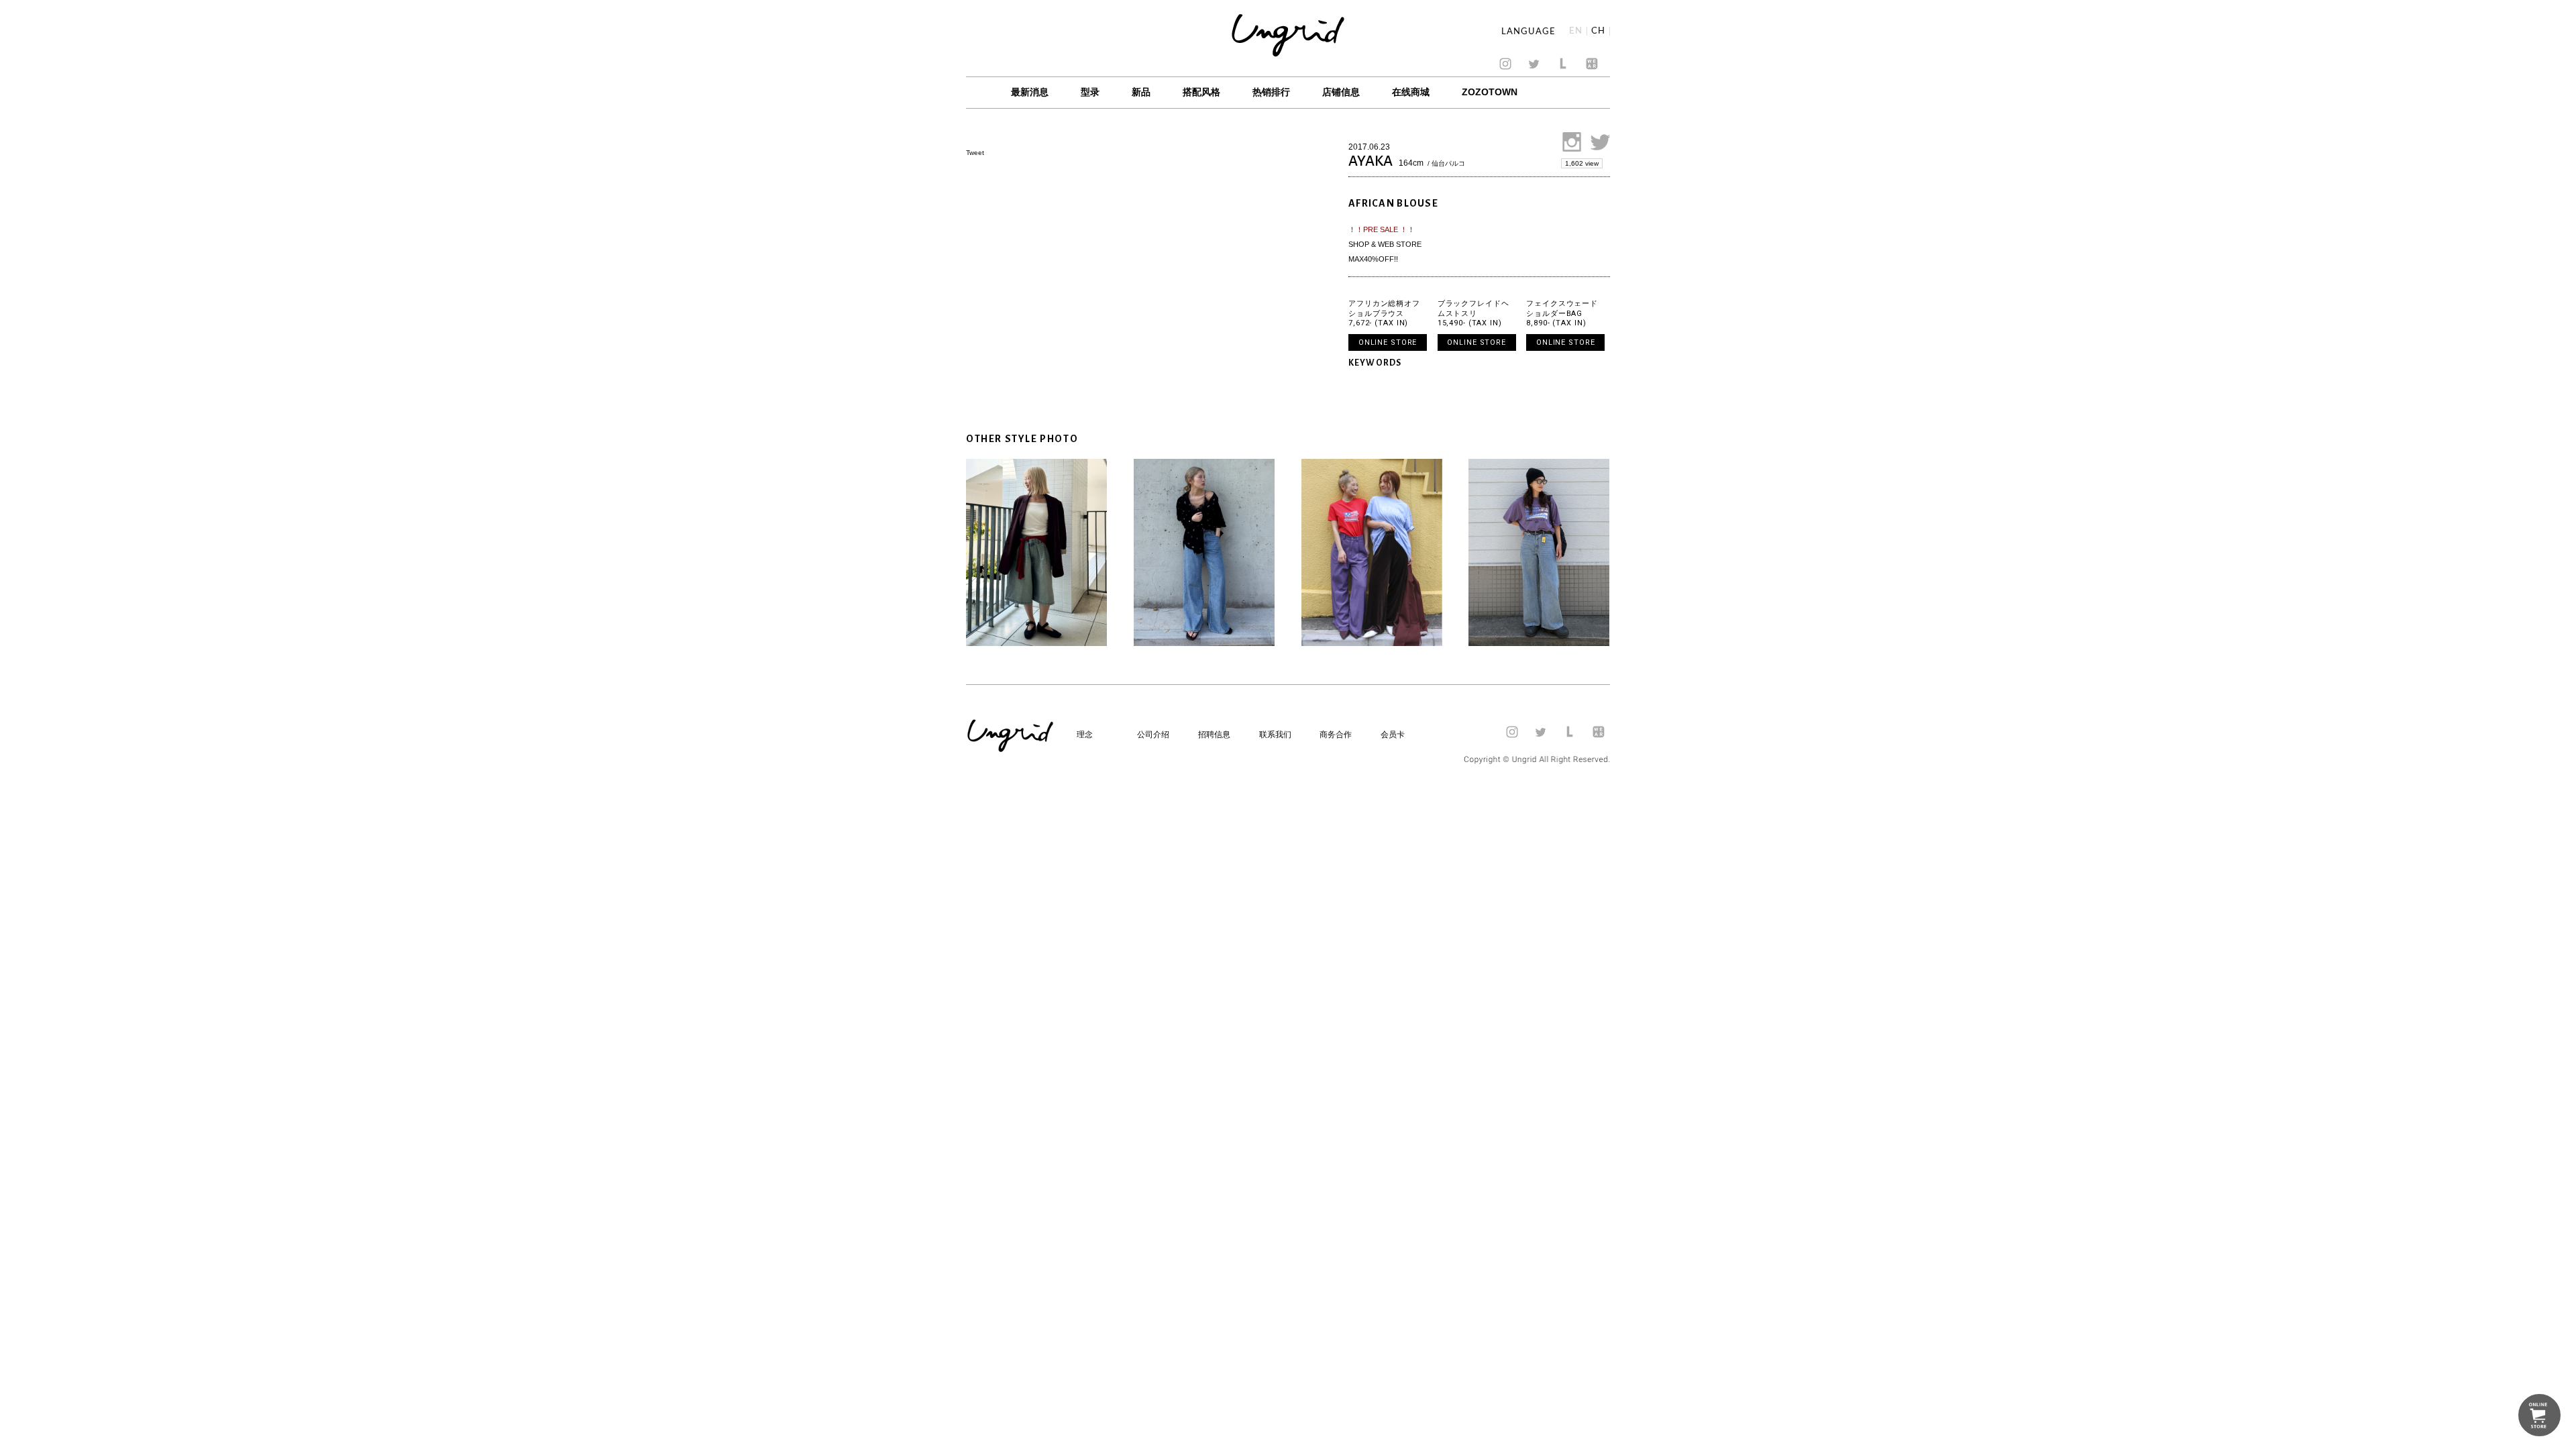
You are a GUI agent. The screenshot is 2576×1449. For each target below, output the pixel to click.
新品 (1141, 92)
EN (1576, 31)
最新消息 (1030, 92)
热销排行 (1271, 92)
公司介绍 (1153, 735)
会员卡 (1393, 735)
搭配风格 (1201, 92)
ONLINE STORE (1388, 342)
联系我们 (1275, 735)
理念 (1085, 735)
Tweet (975, 153)
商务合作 (1336, 735)
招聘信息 (1214, 735)
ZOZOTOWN (1490, 92)
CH (1598, 31)
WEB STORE (1400, 244)
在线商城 (1411, 92)
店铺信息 (1341, 92)
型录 (1090, 92)
